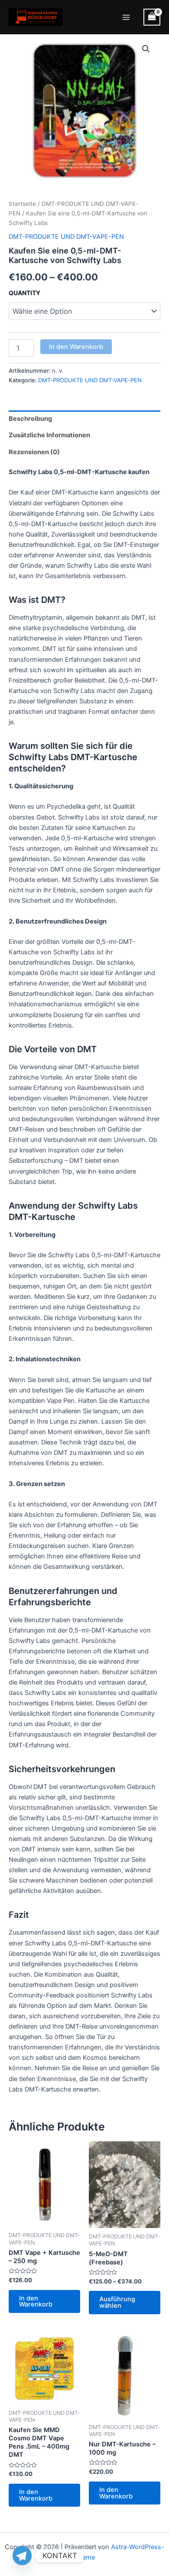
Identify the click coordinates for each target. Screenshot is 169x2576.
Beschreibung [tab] (30, 419)
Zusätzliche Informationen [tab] (49, 435)
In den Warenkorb (76, 347)
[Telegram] (22, 2556)
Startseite (22, 204)
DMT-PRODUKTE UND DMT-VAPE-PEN (66, 237)
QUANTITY (24, 293)
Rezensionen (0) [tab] (34, 452)
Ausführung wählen (117, 2302)
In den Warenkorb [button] (36, 2301)
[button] (146, 49)
